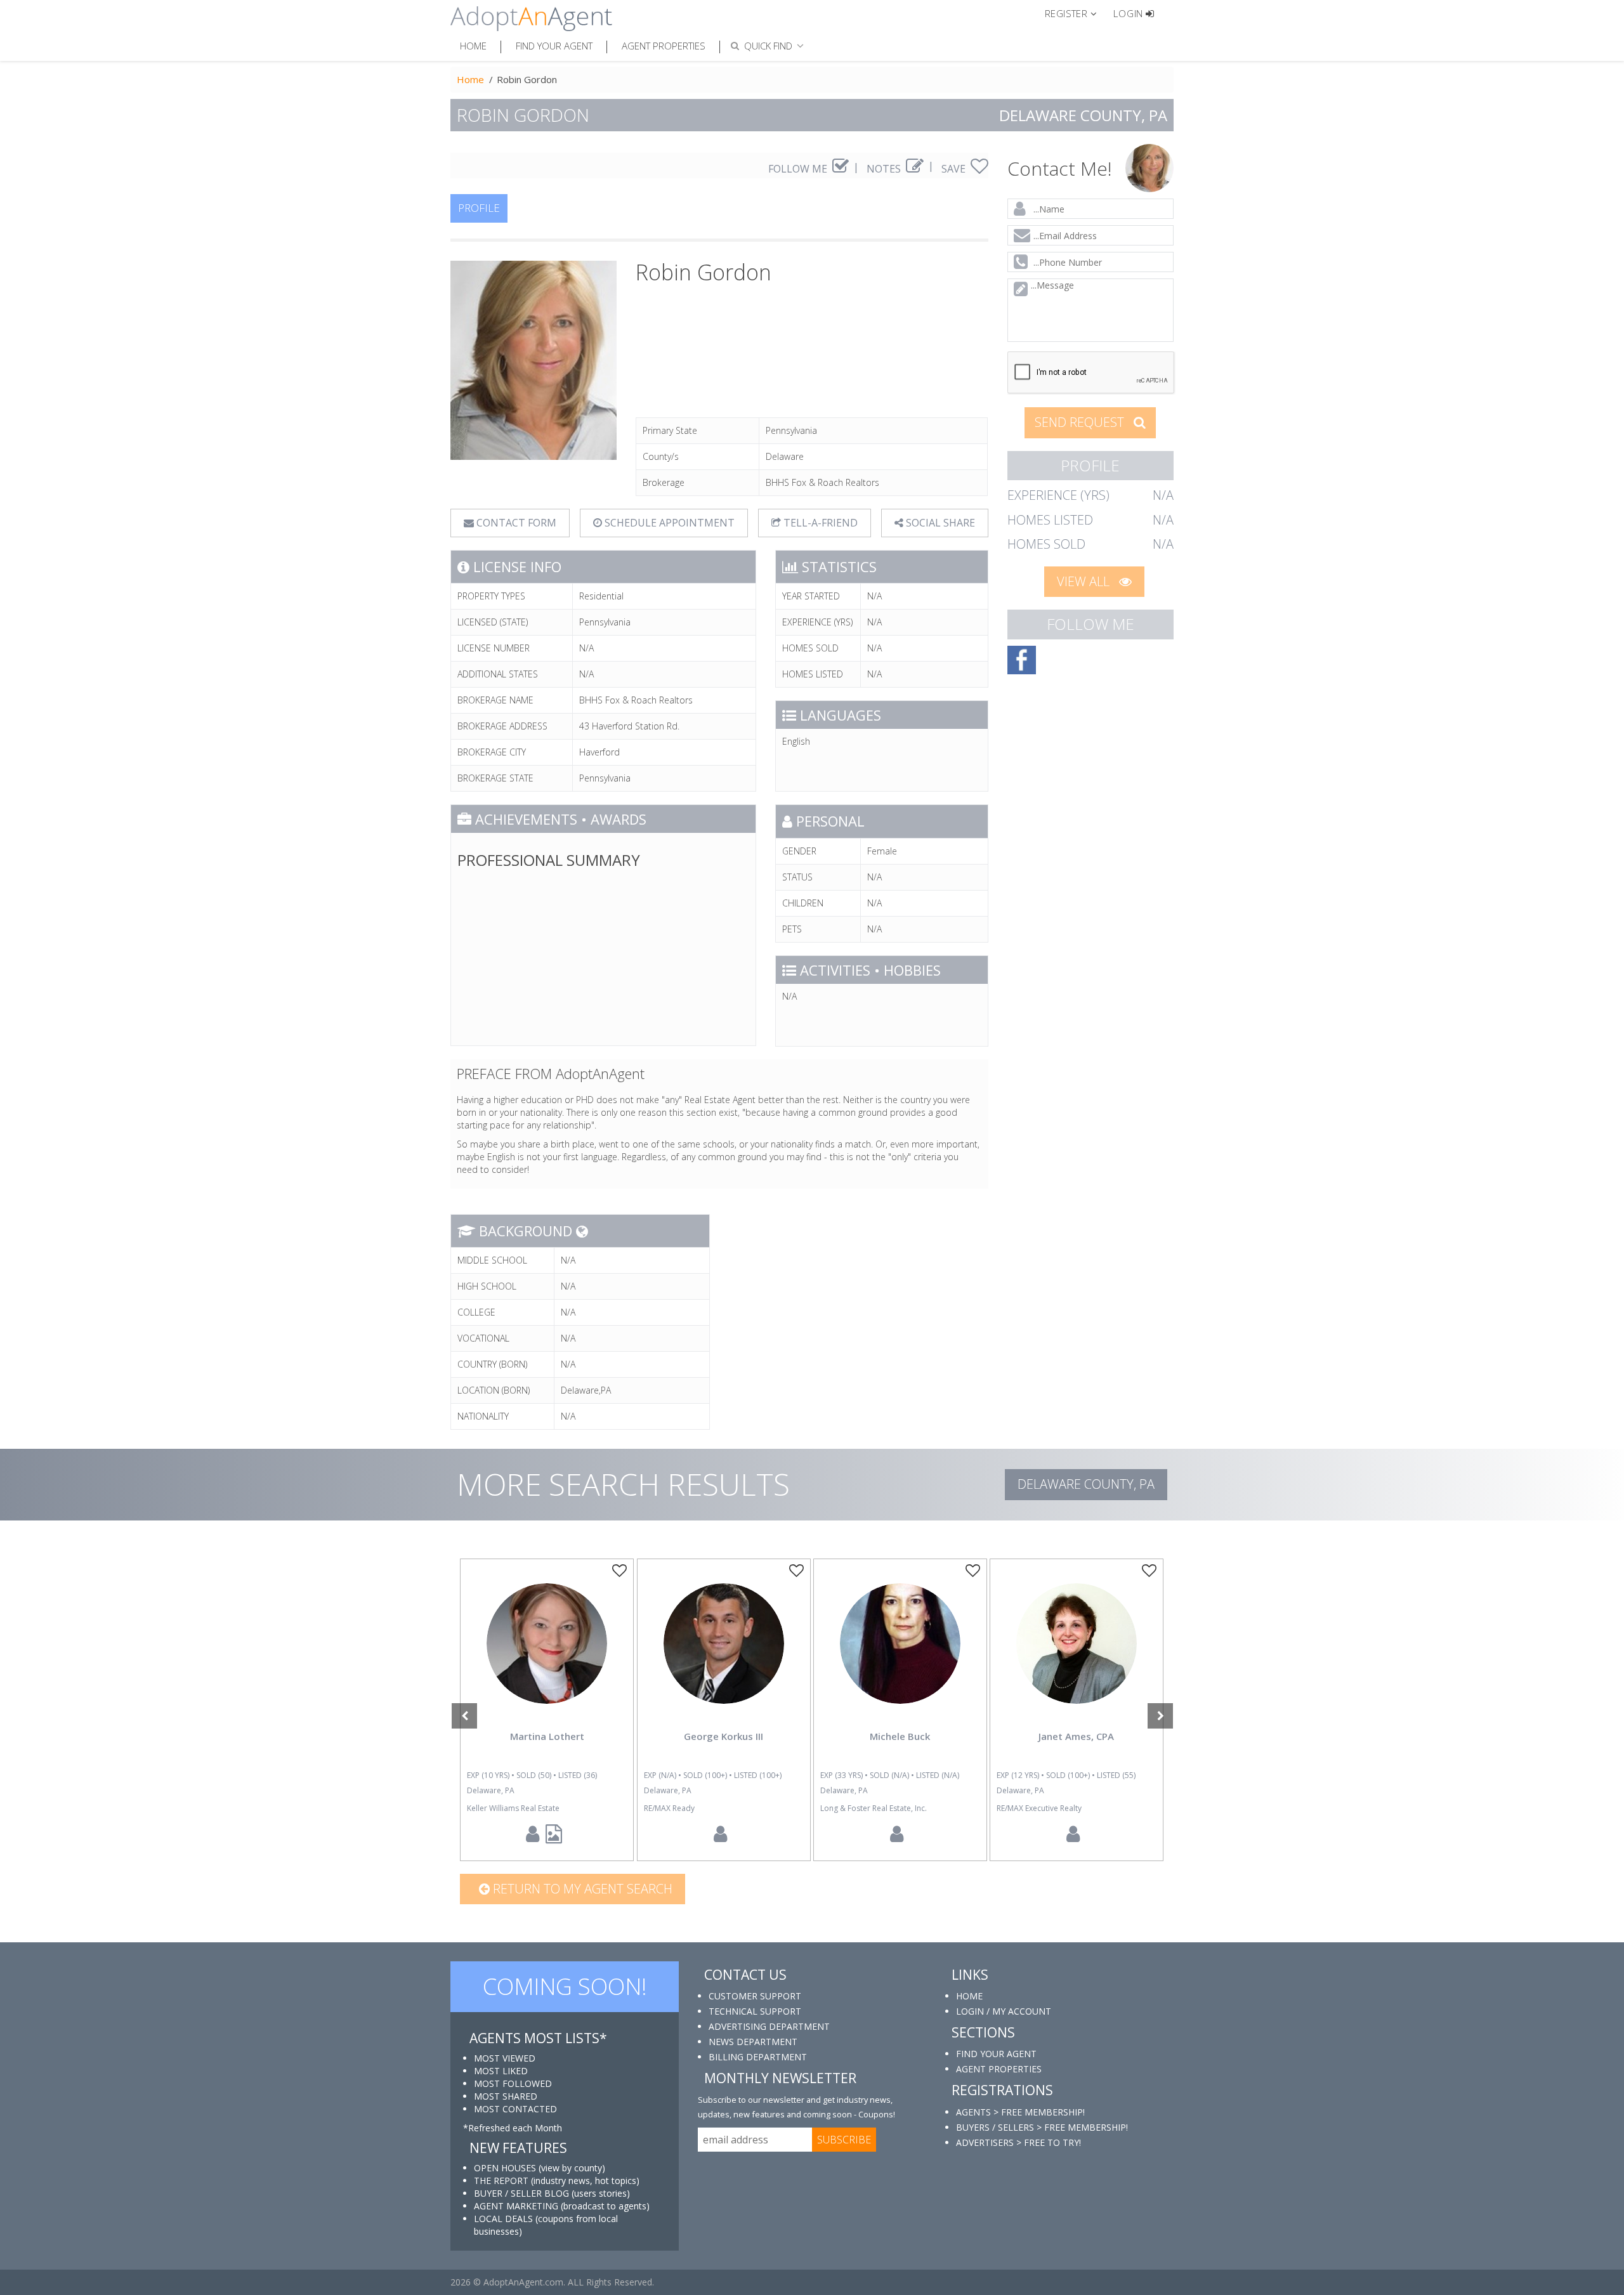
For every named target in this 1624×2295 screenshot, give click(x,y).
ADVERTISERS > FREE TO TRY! (1018, 2142)
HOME (969, 1996)
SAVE (955, 169)
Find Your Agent (554, 46)
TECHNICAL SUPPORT (755, 2011)
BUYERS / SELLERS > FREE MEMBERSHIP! (1042, 2127)
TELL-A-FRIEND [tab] (819, 523)
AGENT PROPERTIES (999, 2069)
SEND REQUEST (1081, 422)
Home (473, 46)
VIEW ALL (1085, 581)
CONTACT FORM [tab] (515, 523)
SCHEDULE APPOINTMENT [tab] (668, 523)
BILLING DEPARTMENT (758, 2057)
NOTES (885, 169)
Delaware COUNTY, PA (1086, 1484)
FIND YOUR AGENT (996, 2054)
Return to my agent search (581, 1889)
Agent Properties (664, 46)
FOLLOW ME (799, 169)
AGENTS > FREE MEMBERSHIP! (1020, 2112)
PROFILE (479, 208)
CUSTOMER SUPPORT (755, 1996)
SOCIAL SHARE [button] (939, 523)
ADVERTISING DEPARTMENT (769, 2026)
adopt (547, 1654)
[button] (1076, 13)
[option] (547, 1710)
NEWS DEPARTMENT (753, 2042)
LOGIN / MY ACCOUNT (1004, 2011)
